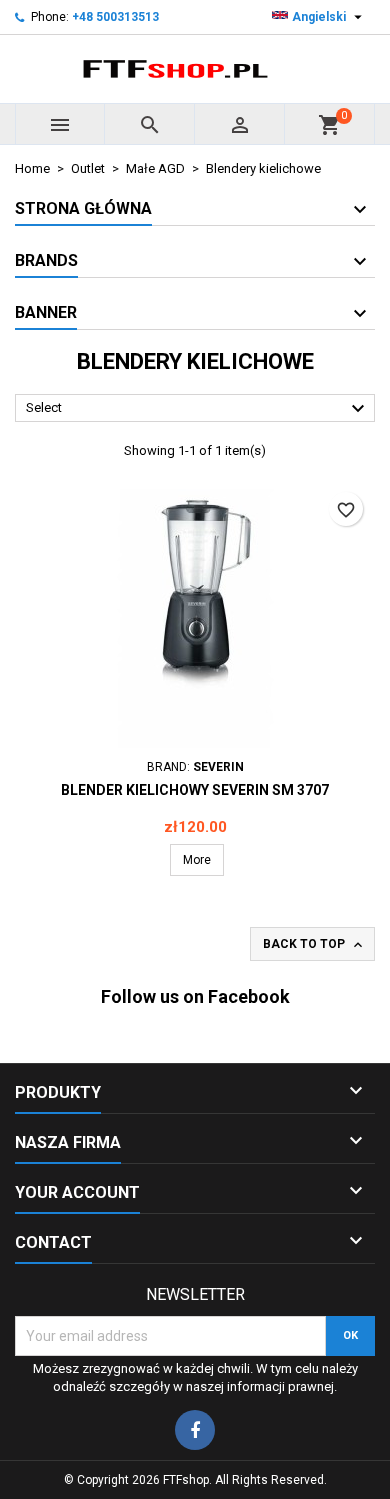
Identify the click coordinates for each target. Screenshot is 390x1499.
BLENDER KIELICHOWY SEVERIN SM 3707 (195, 790)
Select (198, 409)
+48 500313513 (115, 17)
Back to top (314, 945)
